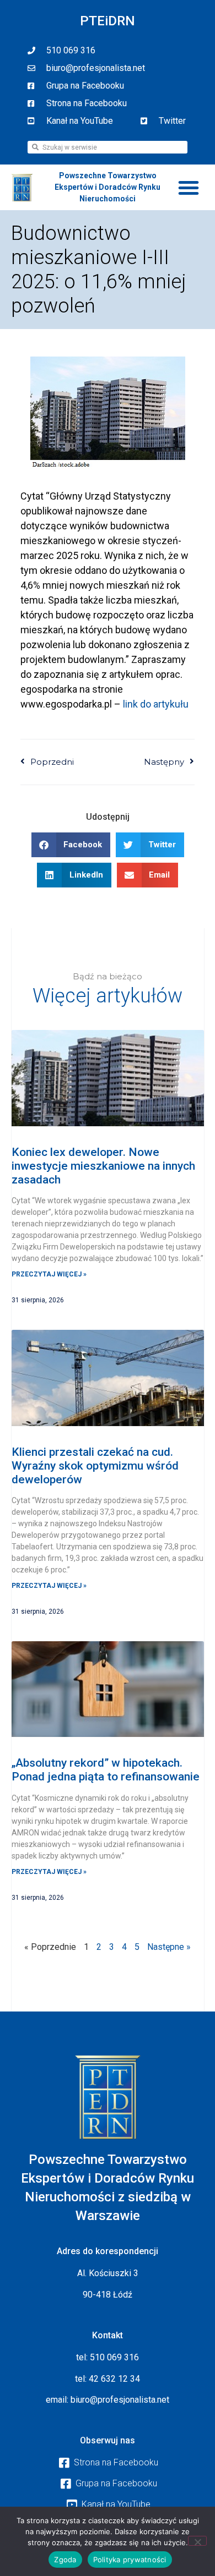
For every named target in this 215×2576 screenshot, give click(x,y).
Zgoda (65, 2559)
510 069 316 (114, 2357)
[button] (189, 188)
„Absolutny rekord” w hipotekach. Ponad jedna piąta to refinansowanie (106, 1770)
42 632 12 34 (114, 2379)
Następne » (169, 1947)
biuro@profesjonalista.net (120, 2400)
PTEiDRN (108, 21)
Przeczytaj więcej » (49, 1274)
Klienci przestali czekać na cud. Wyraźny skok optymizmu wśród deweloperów (95, 1466)
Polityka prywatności (130, 2559)
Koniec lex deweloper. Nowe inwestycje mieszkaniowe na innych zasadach (103, 1166)
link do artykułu (156, 704)
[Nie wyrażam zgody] (197, 2541)
